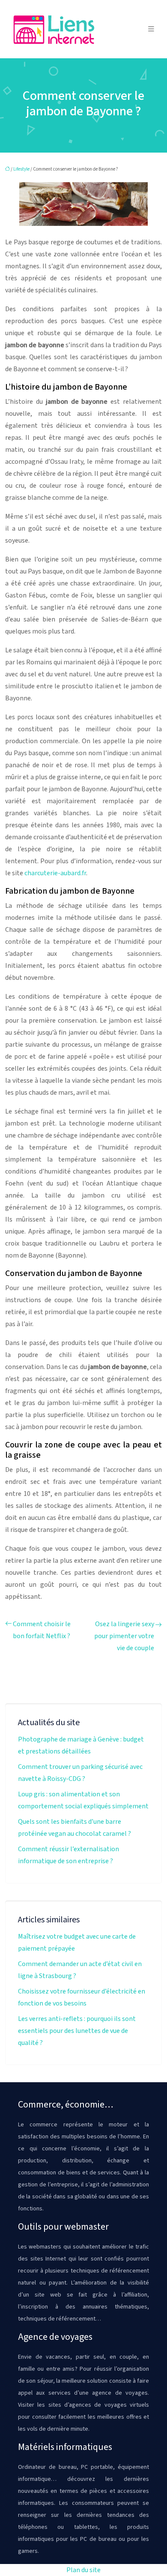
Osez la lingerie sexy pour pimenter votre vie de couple (124, 1636)
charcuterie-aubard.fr (55, 873)
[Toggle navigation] (151, 29)
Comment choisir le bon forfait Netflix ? (42, 1630)
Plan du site (83, 2570)
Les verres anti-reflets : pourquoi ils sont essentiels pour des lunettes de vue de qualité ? (77, 2031)
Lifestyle (21, 169)
